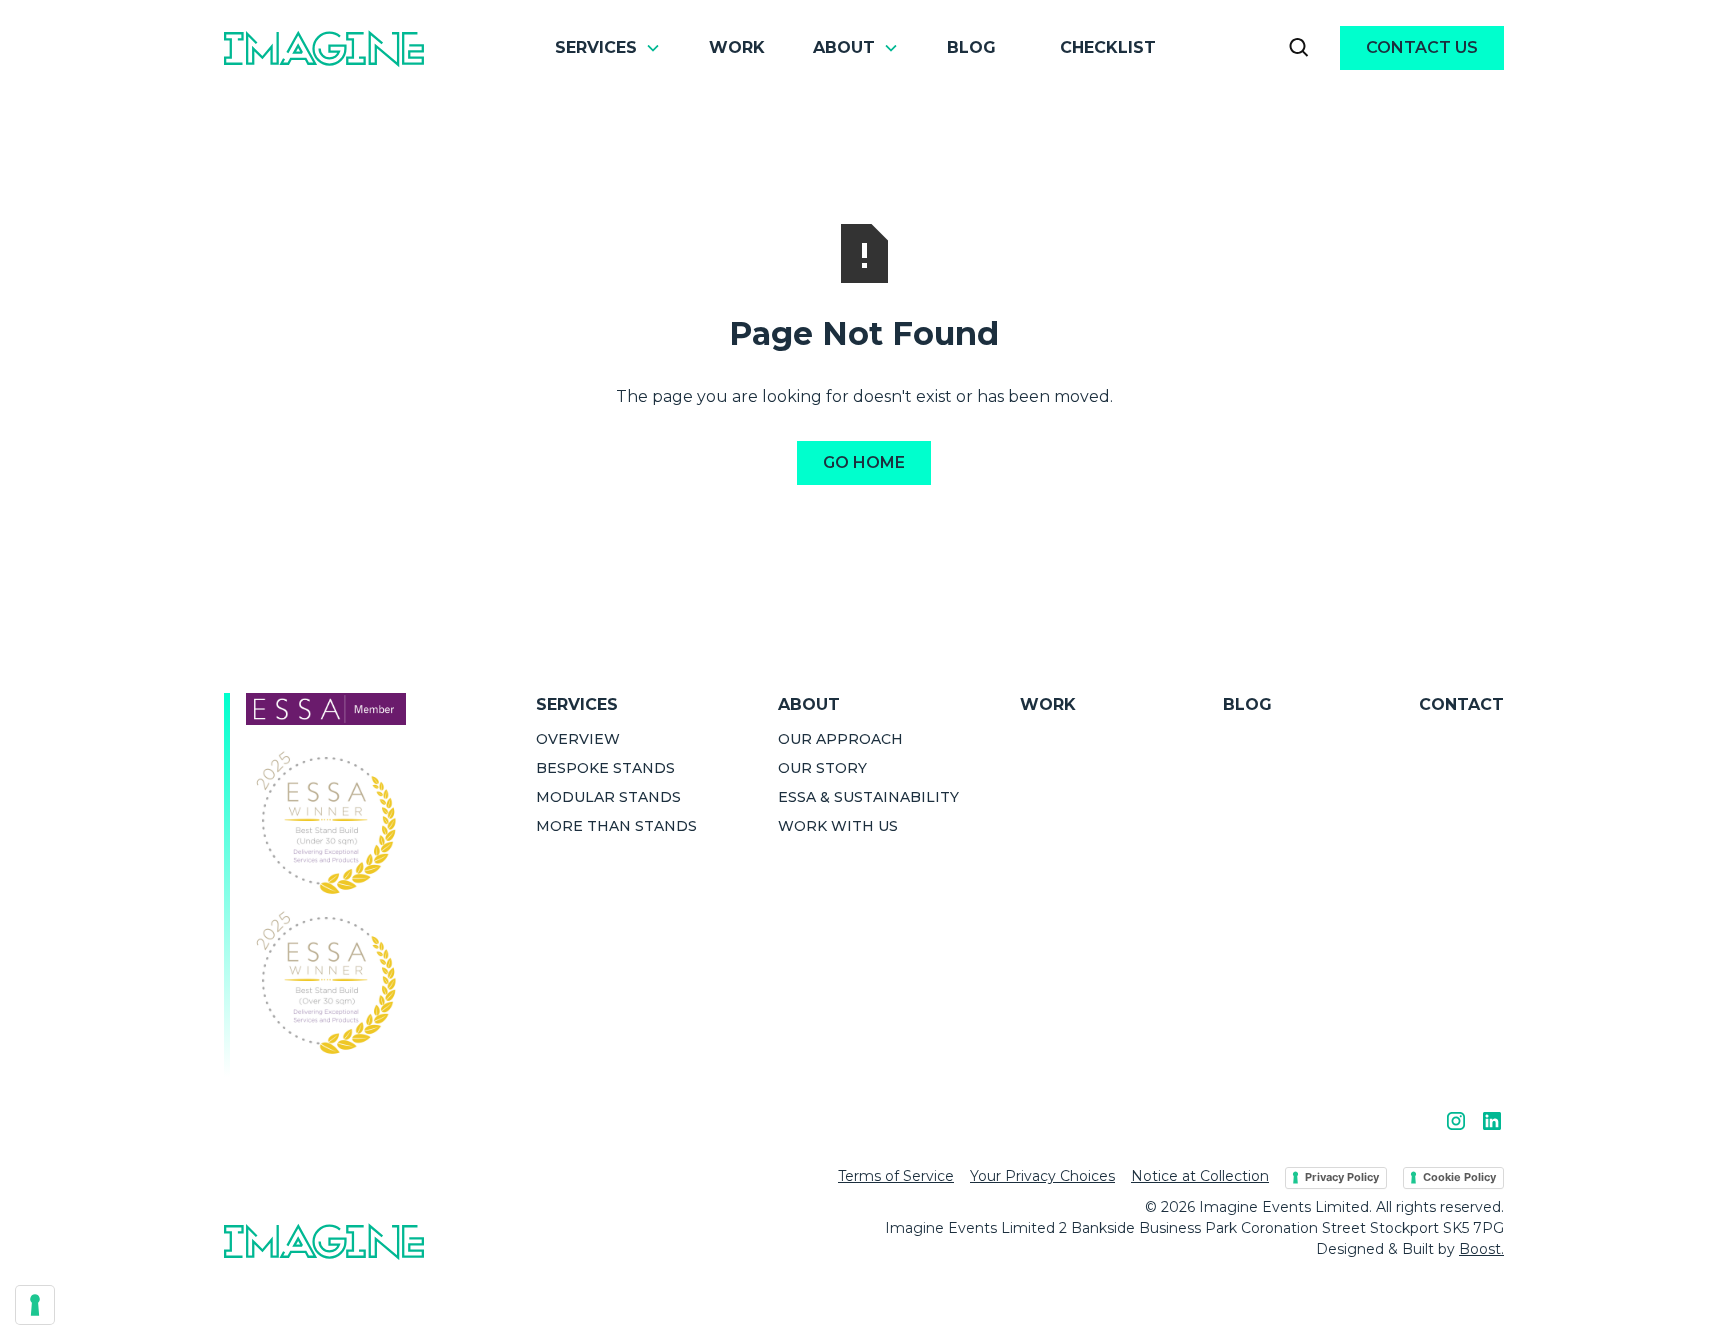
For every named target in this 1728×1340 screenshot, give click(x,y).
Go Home (864, 462)
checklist (1108, 47)
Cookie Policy (1459, 1177)
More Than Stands (616, 826)
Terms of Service (896, 1176)
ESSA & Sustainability (868, 797)
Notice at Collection (1200, 1176)
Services (577, 704)
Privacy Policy (1342, 1177)
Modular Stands (608, 797)
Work (737, 47)
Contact (1461, 704)
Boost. (1481, 1249)
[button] (608, 48)
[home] (324, 47)
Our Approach (840, 739)
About (809, 704)
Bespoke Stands (605, 768)
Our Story (822, 768)
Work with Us (838, 826)
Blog (971, 47)
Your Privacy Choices (1042, 1176)
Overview (578, 739)
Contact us (1422, 47)
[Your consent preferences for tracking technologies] (35, 1305)
